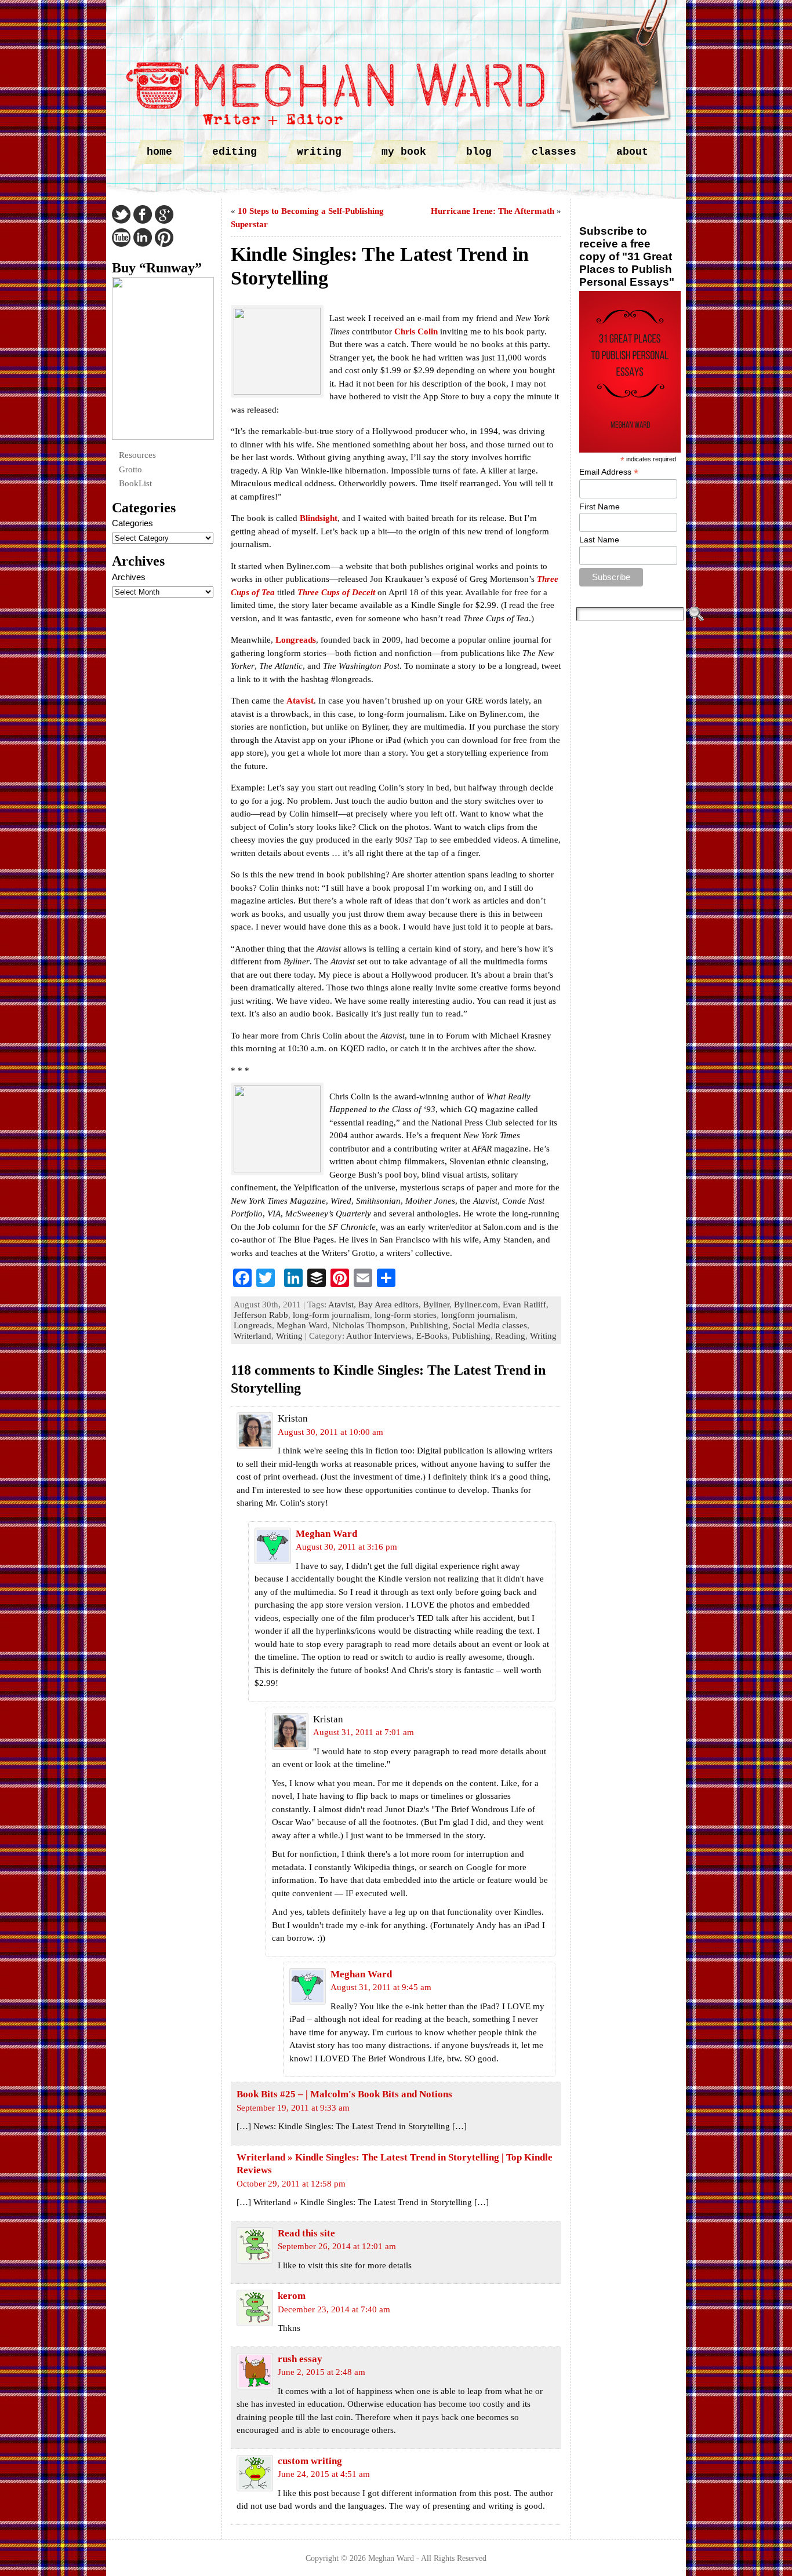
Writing (289, 1336)
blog (479, 152)
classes (554, 152)
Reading (510, 1336)
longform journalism (478, 1315)
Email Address (609, 472)
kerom (292, 2296)
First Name (600, 507)
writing (319, 152)
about (632, 152)
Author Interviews (379, 1336)
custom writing (310, 2461)
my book (404, 152)
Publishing (429, 1325)
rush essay (300, 2359)
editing (235, 152)
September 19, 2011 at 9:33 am (293, 2108)
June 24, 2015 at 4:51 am (324, 2474)
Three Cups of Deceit (336, 592)
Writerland (253, 1336)
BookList (135, 483)
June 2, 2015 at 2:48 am (321, 2372)
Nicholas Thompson (369, 1325)
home (159, 152)
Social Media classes (490, 1325)
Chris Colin (416, 331)
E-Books (432, 1336)
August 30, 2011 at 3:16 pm (346, 1547)
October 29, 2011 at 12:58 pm (291, 2184)
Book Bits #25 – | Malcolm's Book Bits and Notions (344, 2094)
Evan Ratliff (524, 1305)
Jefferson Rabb (261, 1315)
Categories (132, 523)
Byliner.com (476, 1305)
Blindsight (319, 518)
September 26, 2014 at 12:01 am (337, 2246)
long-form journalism (331, 1315)
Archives (129, 577)
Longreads (296, 640)
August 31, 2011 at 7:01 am (364, 1732)
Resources (137, 455)
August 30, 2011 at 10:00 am (330, 1432)
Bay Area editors (388, 1305)
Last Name (599, 540)
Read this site (306, 2233)
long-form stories (406, 1315)
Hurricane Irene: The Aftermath (493, 211)
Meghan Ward (302, 1325)
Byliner (436, 1305)
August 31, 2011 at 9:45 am (381, 1987)
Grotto (130, 469)
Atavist (300, 701)
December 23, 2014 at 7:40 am (334, 2309)
